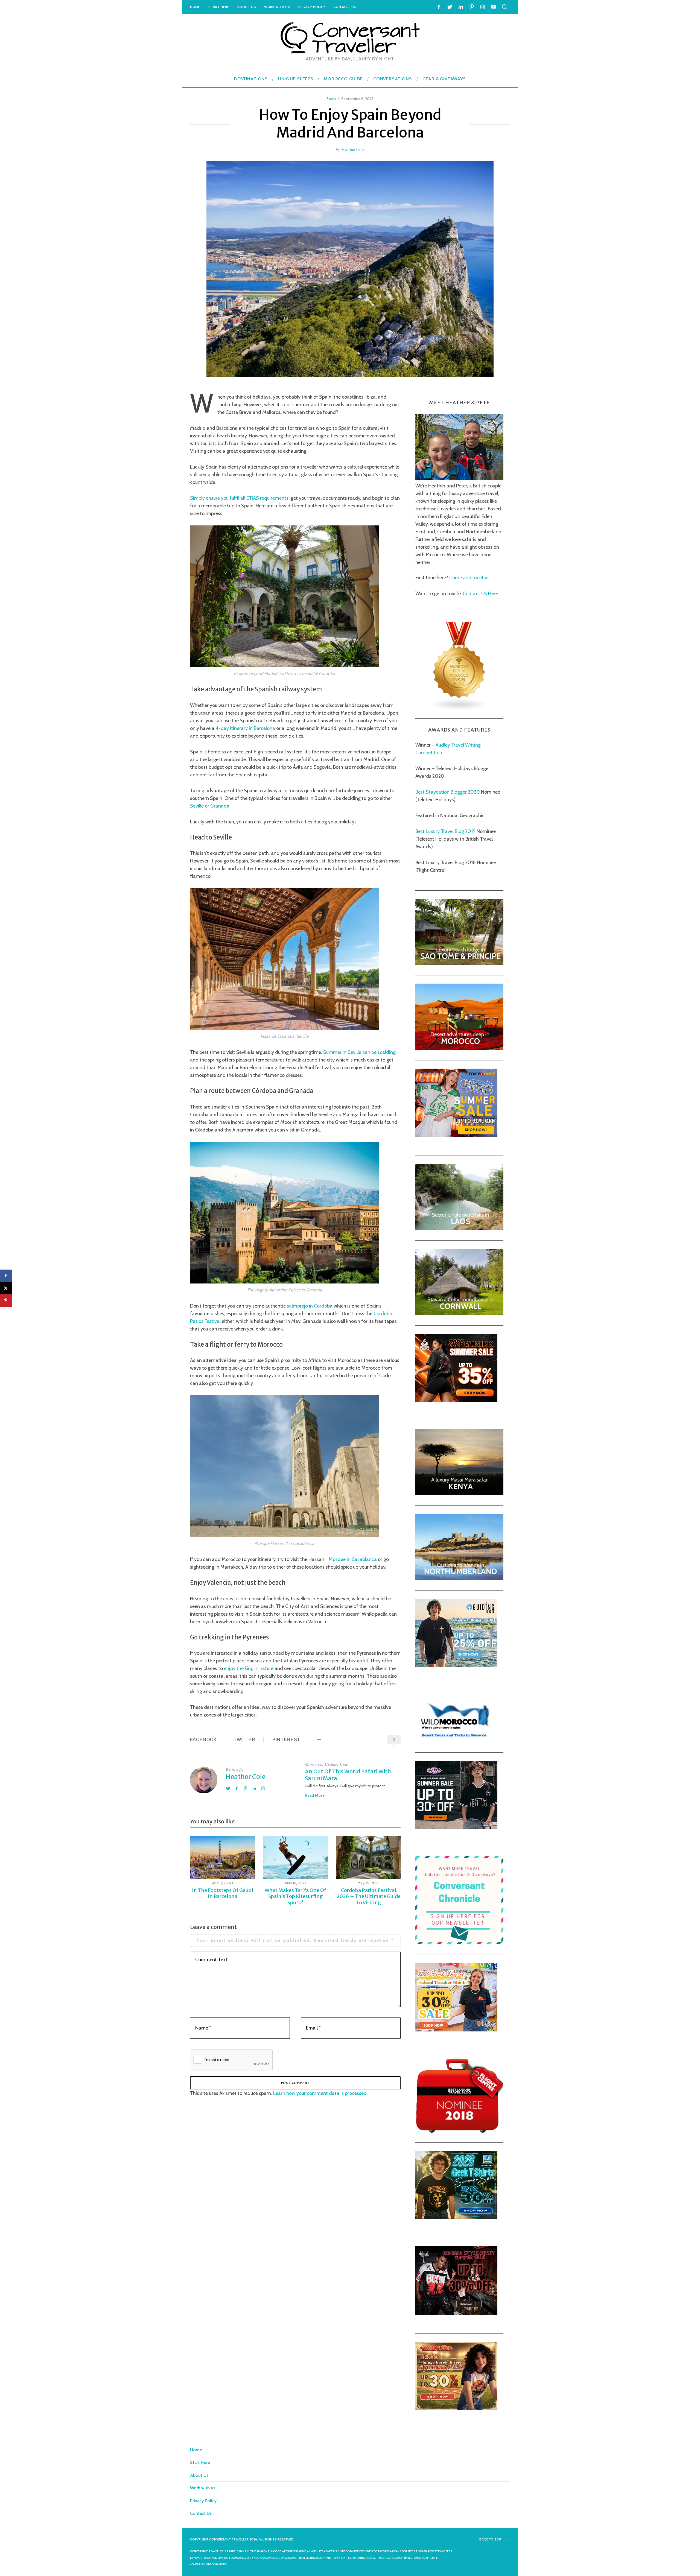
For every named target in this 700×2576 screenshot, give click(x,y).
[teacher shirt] (456, 2030)
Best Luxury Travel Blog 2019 (445, 831)
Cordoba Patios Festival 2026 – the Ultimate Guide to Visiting (369, 1896)
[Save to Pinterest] (6, 1300)
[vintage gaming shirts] (456, 2313)
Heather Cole (353, 149)
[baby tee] (456, 1828)
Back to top (490, 2539)
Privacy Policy (312, 7)
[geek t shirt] (456, 2218)
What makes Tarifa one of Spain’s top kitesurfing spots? (295, 1896)
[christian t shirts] (456, 1666)
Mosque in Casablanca (353, 1559)
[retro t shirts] (456, 2408)
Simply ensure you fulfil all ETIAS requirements (239, 498)
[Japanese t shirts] (456, 1135)
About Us (247, 7)
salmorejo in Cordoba (310, 1306)
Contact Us (345, 7)
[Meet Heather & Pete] (459, 478)
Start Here (219, 7)
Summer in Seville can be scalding (359, 1052)
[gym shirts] (456, 1400)
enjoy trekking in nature (249, 1668)
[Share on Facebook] (6, 1276)
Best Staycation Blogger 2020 (448, 792)
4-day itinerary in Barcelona (245, 728)
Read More (315, 1795)
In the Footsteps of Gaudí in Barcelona (223, 1893)
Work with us (277, 7)
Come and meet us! (470, 578)
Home (195, 7)
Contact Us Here (480, 593)
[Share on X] (6, 1288)
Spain (331, 99)
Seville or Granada (210, 806)
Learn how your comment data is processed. (320, 2093)
